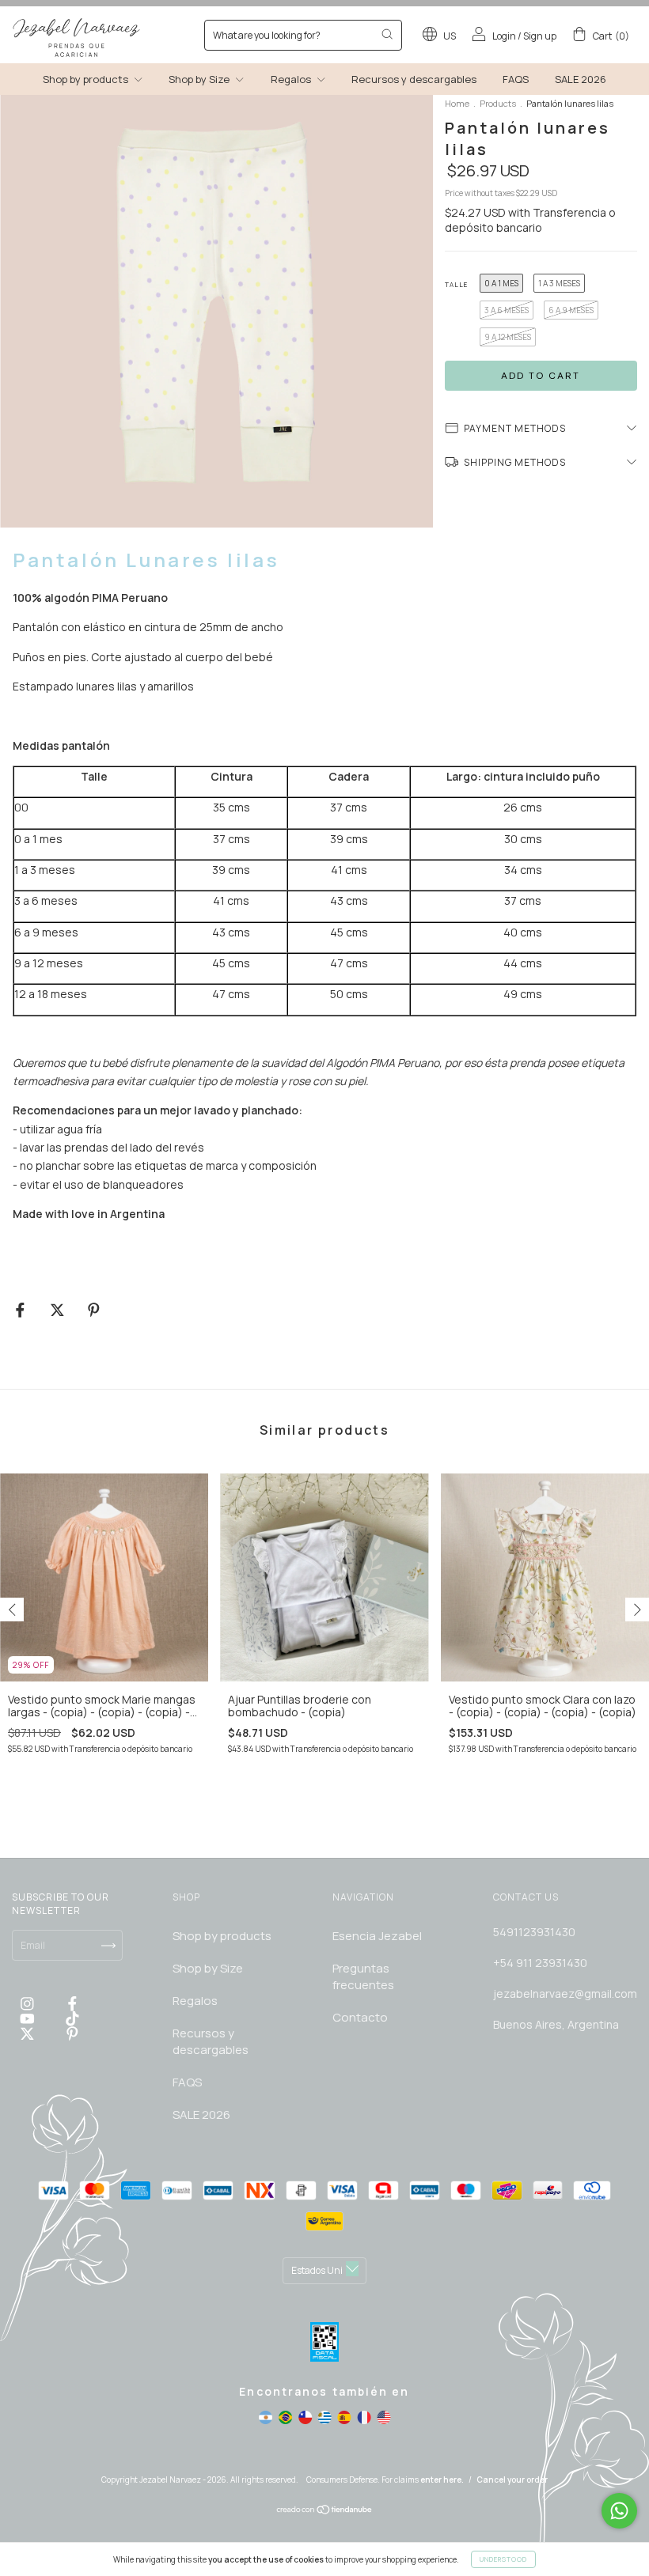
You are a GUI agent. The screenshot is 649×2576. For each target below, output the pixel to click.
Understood (503, 2559)
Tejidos (172, 340)
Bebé (166, 273)
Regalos (174, 295)
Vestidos (175, 318)
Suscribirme (216, 385)
